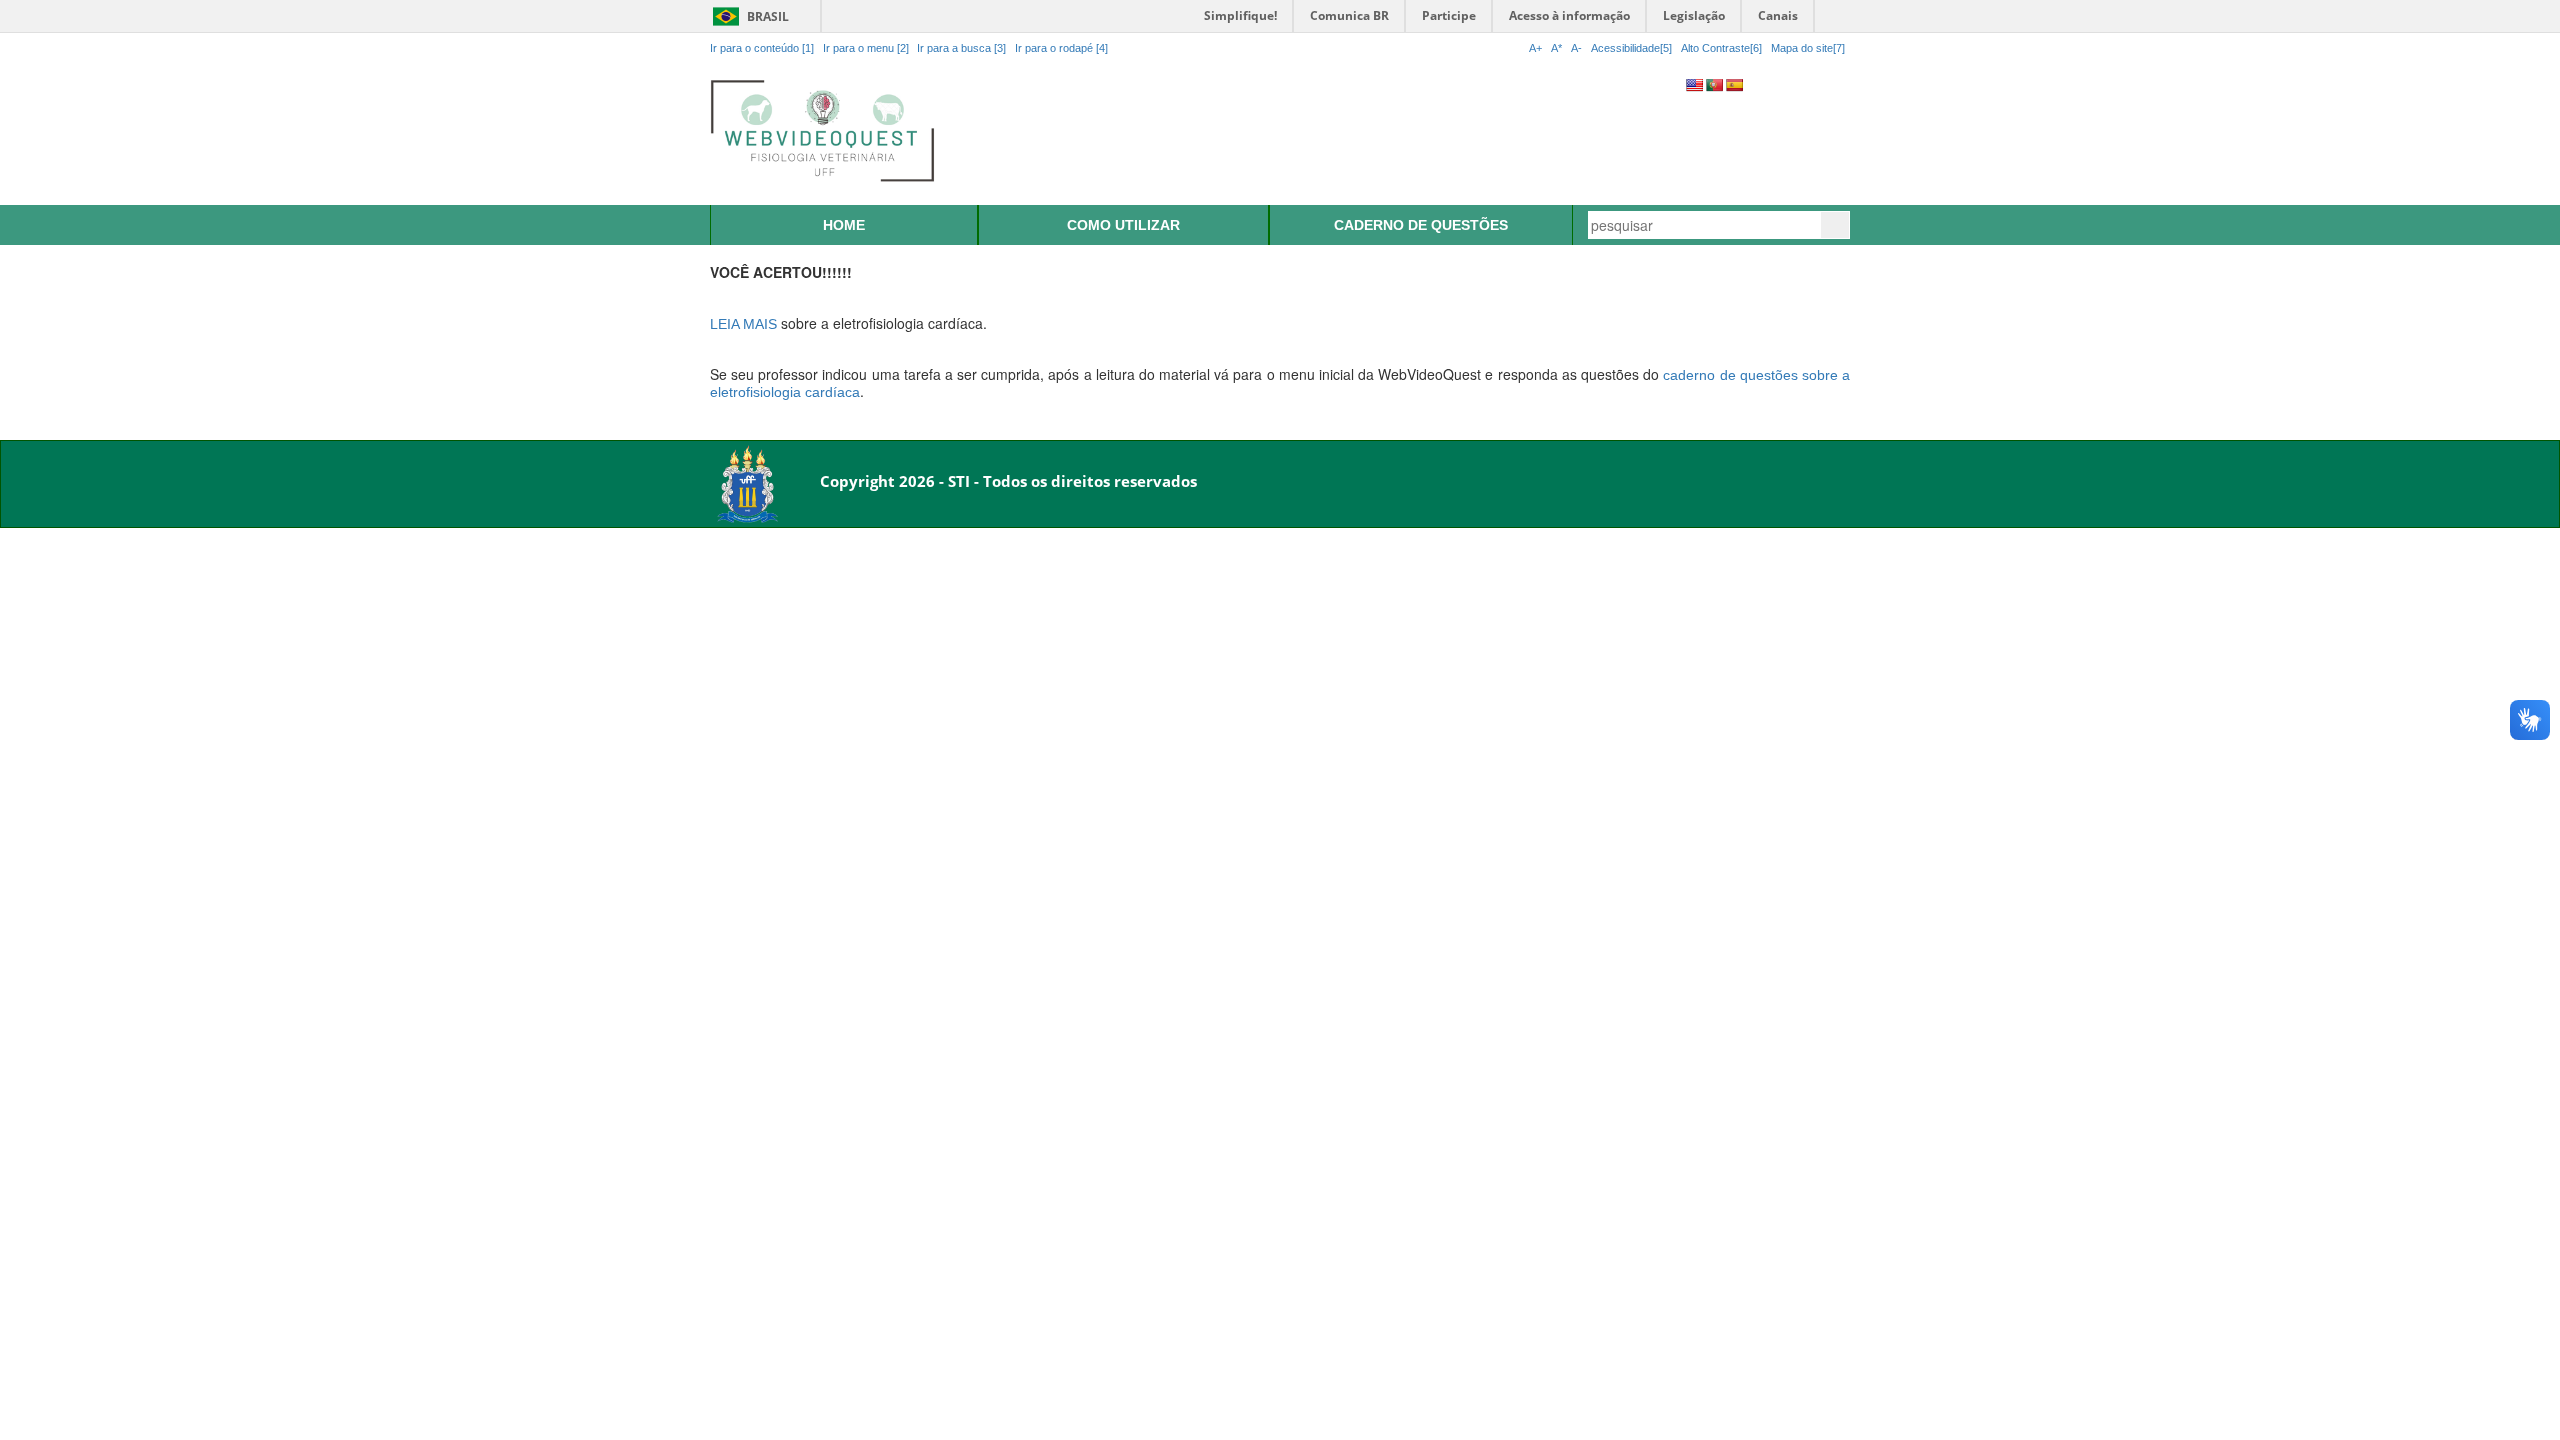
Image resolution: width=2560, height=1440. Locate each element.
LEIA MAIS (743, 324)
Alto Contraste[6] (1721, 48)
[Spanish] (1734, 85)
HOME (844, 225)
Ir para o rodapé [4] (1061, 48)
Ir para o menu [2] (867, 48)
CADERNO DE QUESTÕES (1421, 225)
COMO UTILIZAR (1123, 225)
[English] (1694, 85)
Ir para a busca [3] (961, 48)
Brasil (747, 16)
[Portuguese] (1714, 85)
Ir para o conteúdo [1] (762, 48)
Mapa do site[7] (1808, 48)
